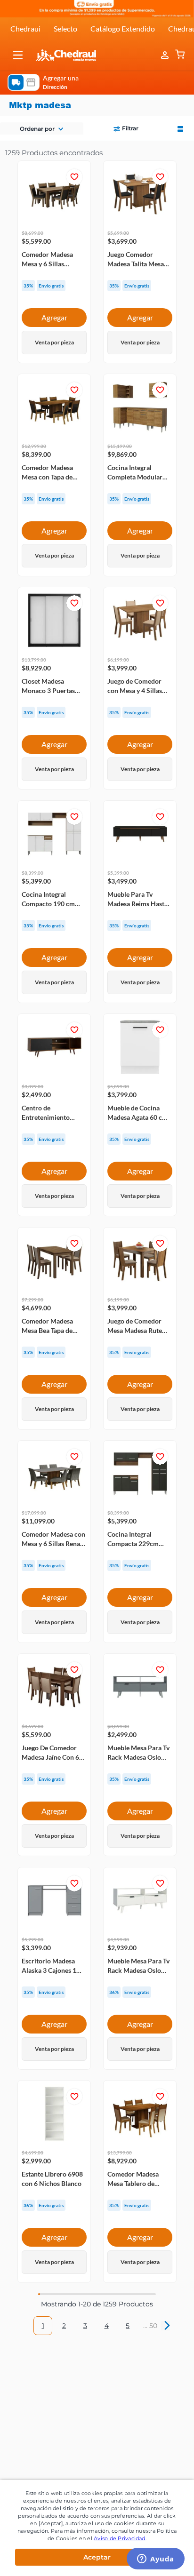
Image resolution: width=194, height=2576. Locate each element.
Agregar (54, 317)
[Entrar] (166, 55)
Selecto (65, 28)
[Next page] (165, 2326)
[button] (18, 55)
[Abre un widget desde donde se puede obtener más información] (156, 2560)
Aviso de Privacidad (120, 2538)
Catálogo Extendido (123, 28)
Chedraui (25, 28)
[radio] (180, 128)
